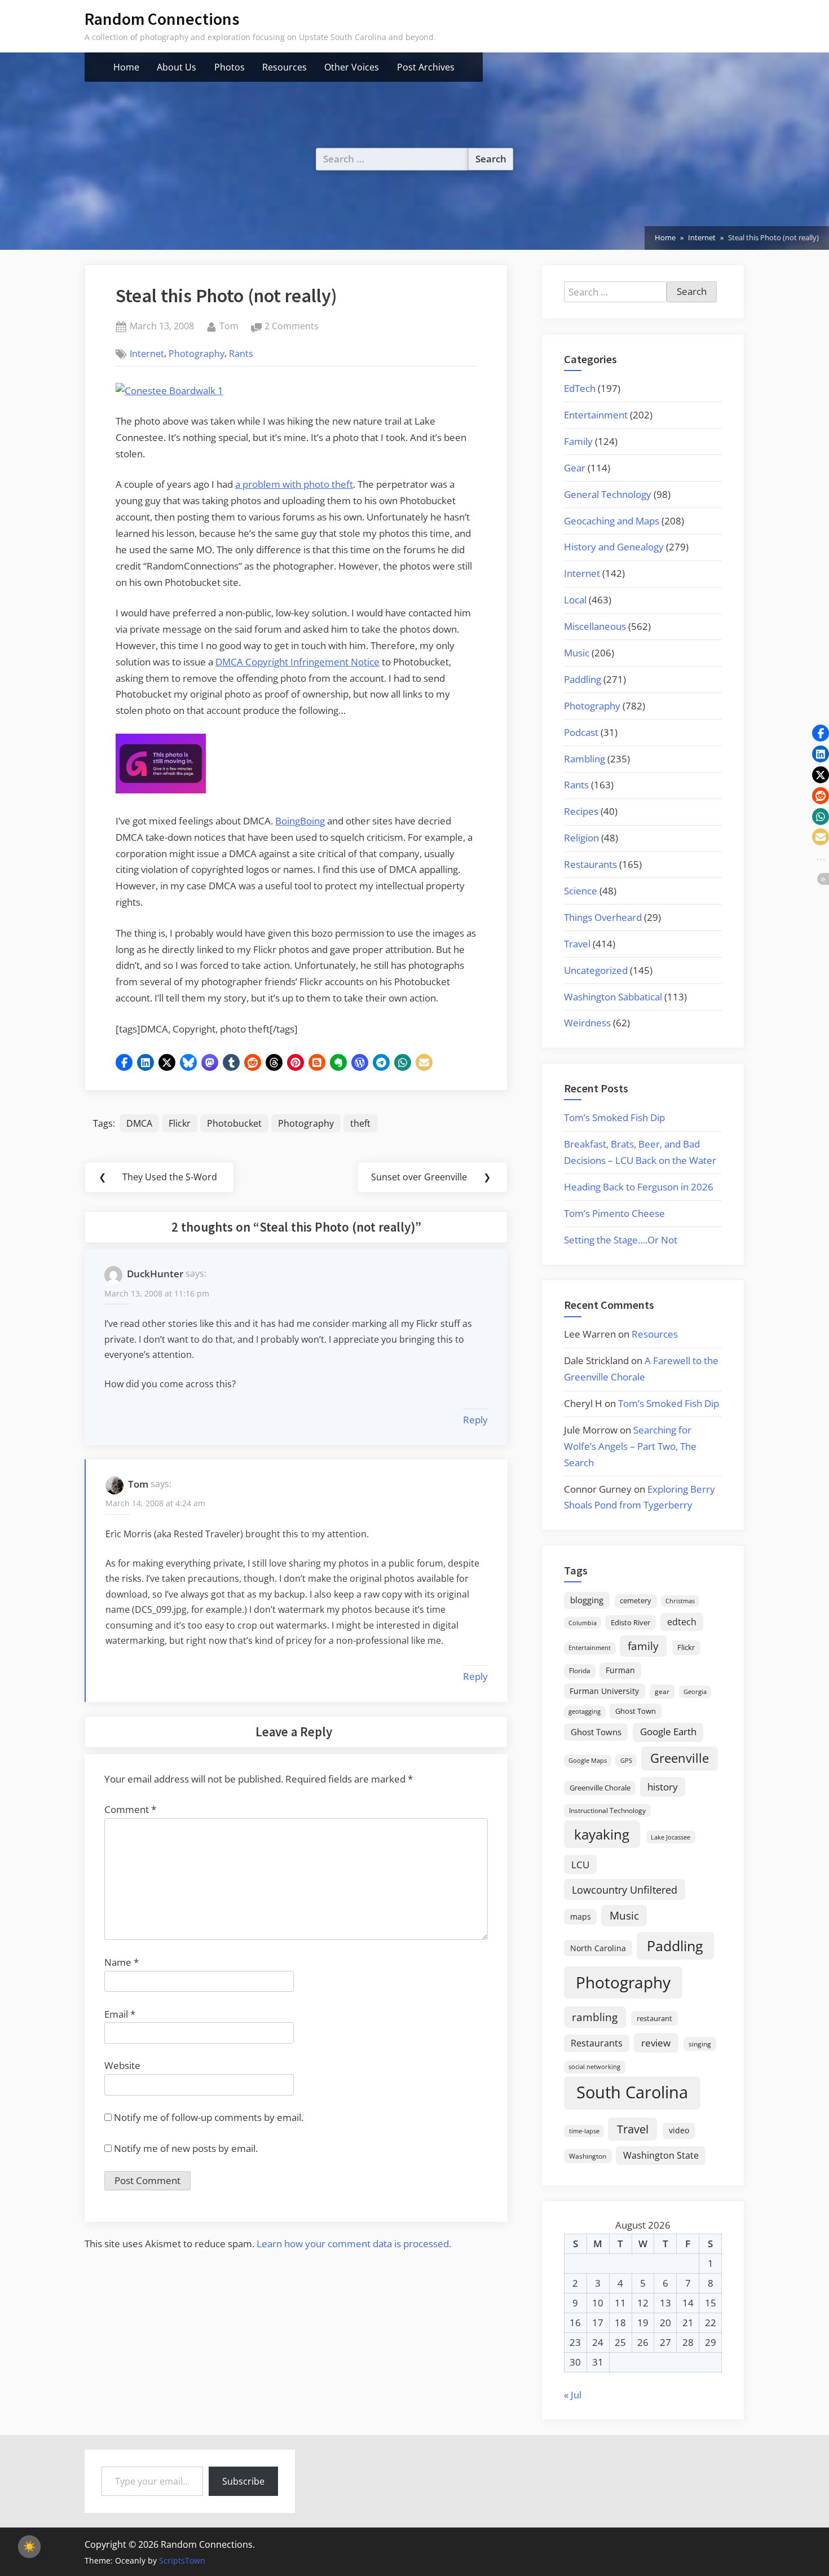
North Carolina (598, 1948)
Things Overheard (603, 917)
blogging (587, 1600)
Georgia (695, 1692)
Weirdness (587, 1023)
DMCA (139, 1123)
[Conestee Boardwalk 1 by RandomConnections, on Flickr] (169, 391)
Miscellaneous (595, 626)
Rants (241, 354)
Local (575, 600)
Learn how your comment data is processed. (354, 2244)
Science (581, 891)
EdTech (580, 388)
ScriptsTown (182, 2560)
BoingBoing (300, 821)
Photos (230, 67)
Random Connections (162, 19)
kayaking (602, 1834)
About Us (177, 67)
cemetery (636, 1600)
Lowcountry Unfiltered (625, 1889)
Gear (575, 468)
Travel (577, 944)
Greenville (680, 1758)
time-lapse (584, 2131)
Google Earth (668, 1732)
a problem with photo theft (294, 484)
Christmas (680, 1601)
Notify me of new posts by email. (186, 2148)
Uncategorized (596, 970)
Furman (620, 1670)
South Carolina (632, 2092)
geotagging (585, 1711)
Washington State (661, 2155)
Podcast (581, 732)
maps (581, 1916)
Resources (285, 67)
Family (578, 441)
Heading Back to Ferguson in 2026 (639, 1187)
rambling (595, 2017)
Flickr (180, 1123)
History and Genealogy (614, 547)
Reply (475, 1420)
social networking (594, 2066)
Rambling (585, 759)
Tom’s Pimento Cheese (614, 1213)
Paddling (583, 679)
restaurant (654, 2018)
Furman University (604, 1691)
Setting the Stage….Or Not (621, 1240)
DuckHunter (155, 1274)
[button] (124, 1062)
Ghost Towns (596, 1732)
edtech (682, 1622)
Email (120, 2014)
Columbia (583, 1623)
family (643, 1646)
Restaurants (590, 864)
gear (662, 1691)
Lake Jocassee (671, 1837)
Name (122, 1962)
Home (126, 67)
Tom (229, 326)
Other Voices (352, 67)
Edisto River (630, 1622)
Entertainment (596, 415)
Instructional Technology (607, 1810)
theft (360, 1123)
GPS (626, 1760)
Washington (588, 2156)
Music (577, 653)
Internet (147, 354)
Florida (580, 1670)
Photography (197, 354)
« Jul (573, 2395)
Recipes (581, 811)
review (656, 2043)
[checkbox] (29, 2547)
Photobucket (234, 1123)
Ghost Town (636, 1711)
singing (700, 2044)
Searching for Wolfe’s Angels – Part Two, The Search (630, 1446)
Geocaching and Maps (612, 521)
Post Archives (426, 67)
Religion (581, 838)
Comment (130, 1809)
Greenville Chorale (600, 1788)
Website (122, 2065)
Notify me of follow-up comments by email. (209, 2117)
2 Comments (292, 327)
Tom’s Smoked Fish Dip (614, 1117)
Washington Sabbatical (613, 997)
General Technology (608, 494)
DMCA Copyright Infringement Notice (297, 662)
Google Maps (588, 1761)
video (679, 2130)
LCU (580, 1865)
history (663, 1787)
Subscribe (243, 2481)
